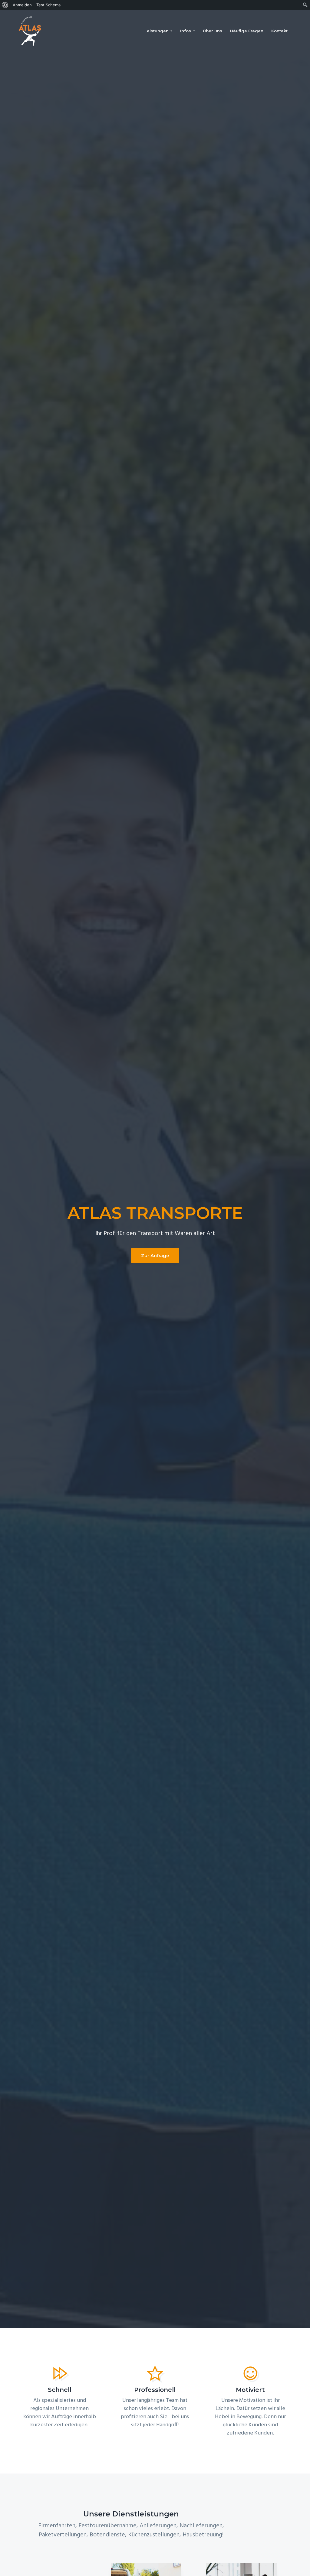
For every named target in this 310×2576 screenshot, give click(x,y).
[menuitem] (5, 5)
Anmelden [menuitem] (22, 5)
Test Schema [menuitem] (48, 5)
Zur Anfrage (155, 1255)
